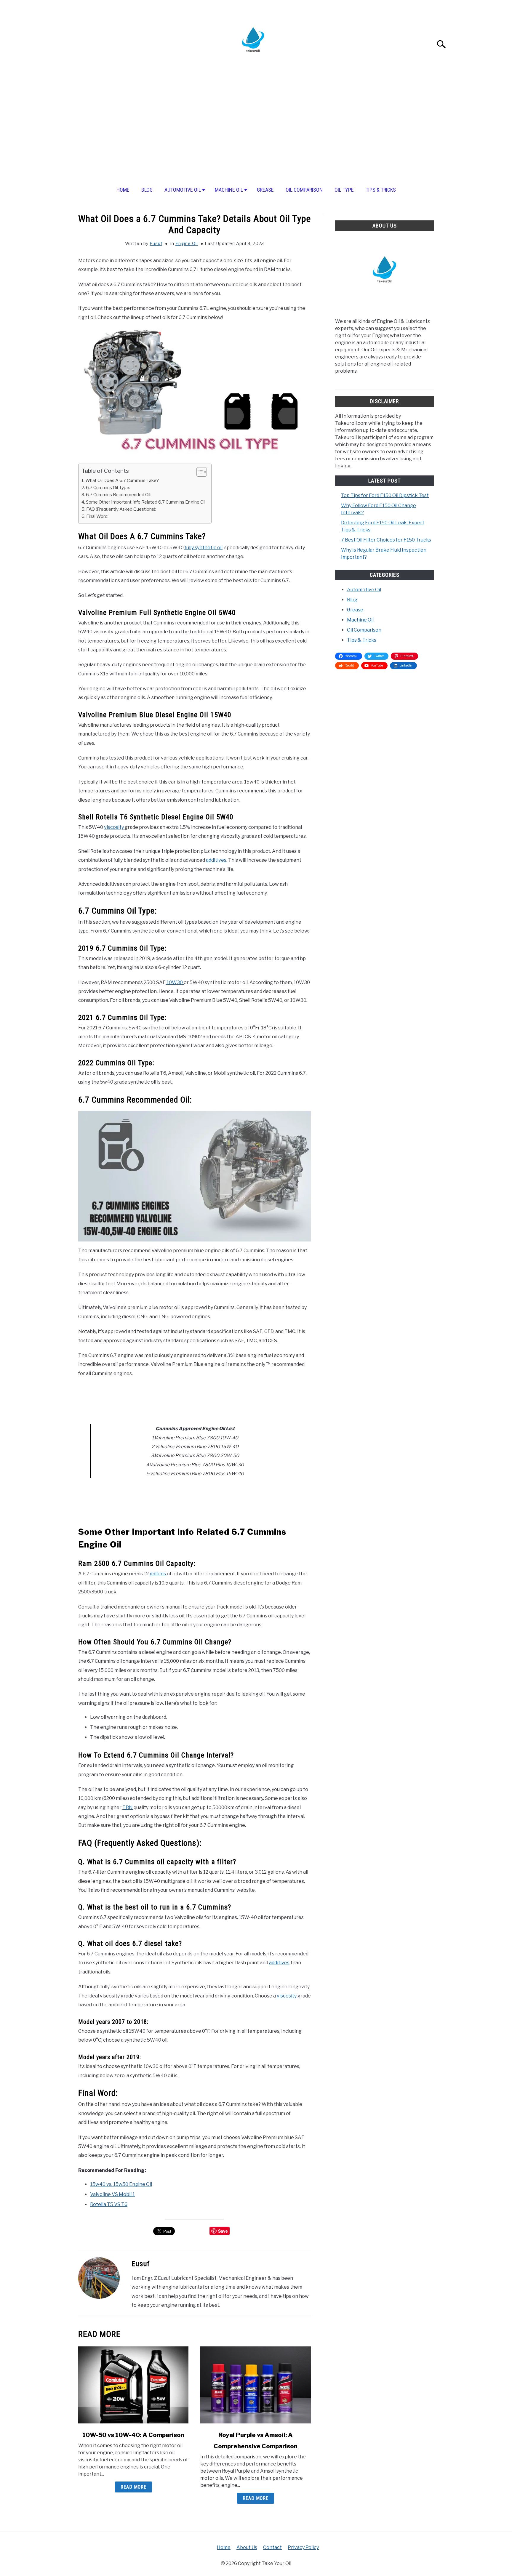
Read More (133, 2487)
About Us (247, 2547)
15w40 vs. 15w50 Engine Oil (121, 2184)
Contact (272, 2547)
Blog (147, 190)
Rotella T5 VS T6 (109, 2204)
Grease (265, 190)
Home (123, 190)
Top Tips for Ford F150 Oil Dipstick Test (385, 495)
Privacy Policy (303, 2547)
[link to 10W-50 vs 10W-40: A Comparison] (133, 2385)
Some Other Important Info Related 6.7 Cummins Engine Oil (146, 502)
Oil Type (344, 190)
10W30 (175, 982)
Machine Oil (229, 190)
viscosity (114, 827)
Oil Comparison (304, 190)
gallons (158, 1574)
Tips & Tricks (381, 190)
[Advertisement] (256, 132)
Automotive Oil (183, 190)
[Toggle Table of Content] (199, 472)
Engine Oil (187, 243)
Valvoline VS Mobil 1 (112, 2194)
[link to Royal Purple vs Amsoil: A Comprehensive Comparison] (255, 2385)
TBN (128, 1807)
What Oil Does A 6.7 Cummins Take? (122, 480)
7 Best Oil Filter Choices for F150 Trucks (386, 540)
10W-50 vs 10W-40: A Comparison (133, 2435)
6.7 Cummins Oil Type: (108, 487)
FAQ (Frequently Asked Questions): (121, 509)
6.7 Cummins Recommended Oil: (119, 495)
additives (216, 860)
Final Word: (97, 516)
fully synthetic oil (203, 548)
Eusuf (156, 243)
